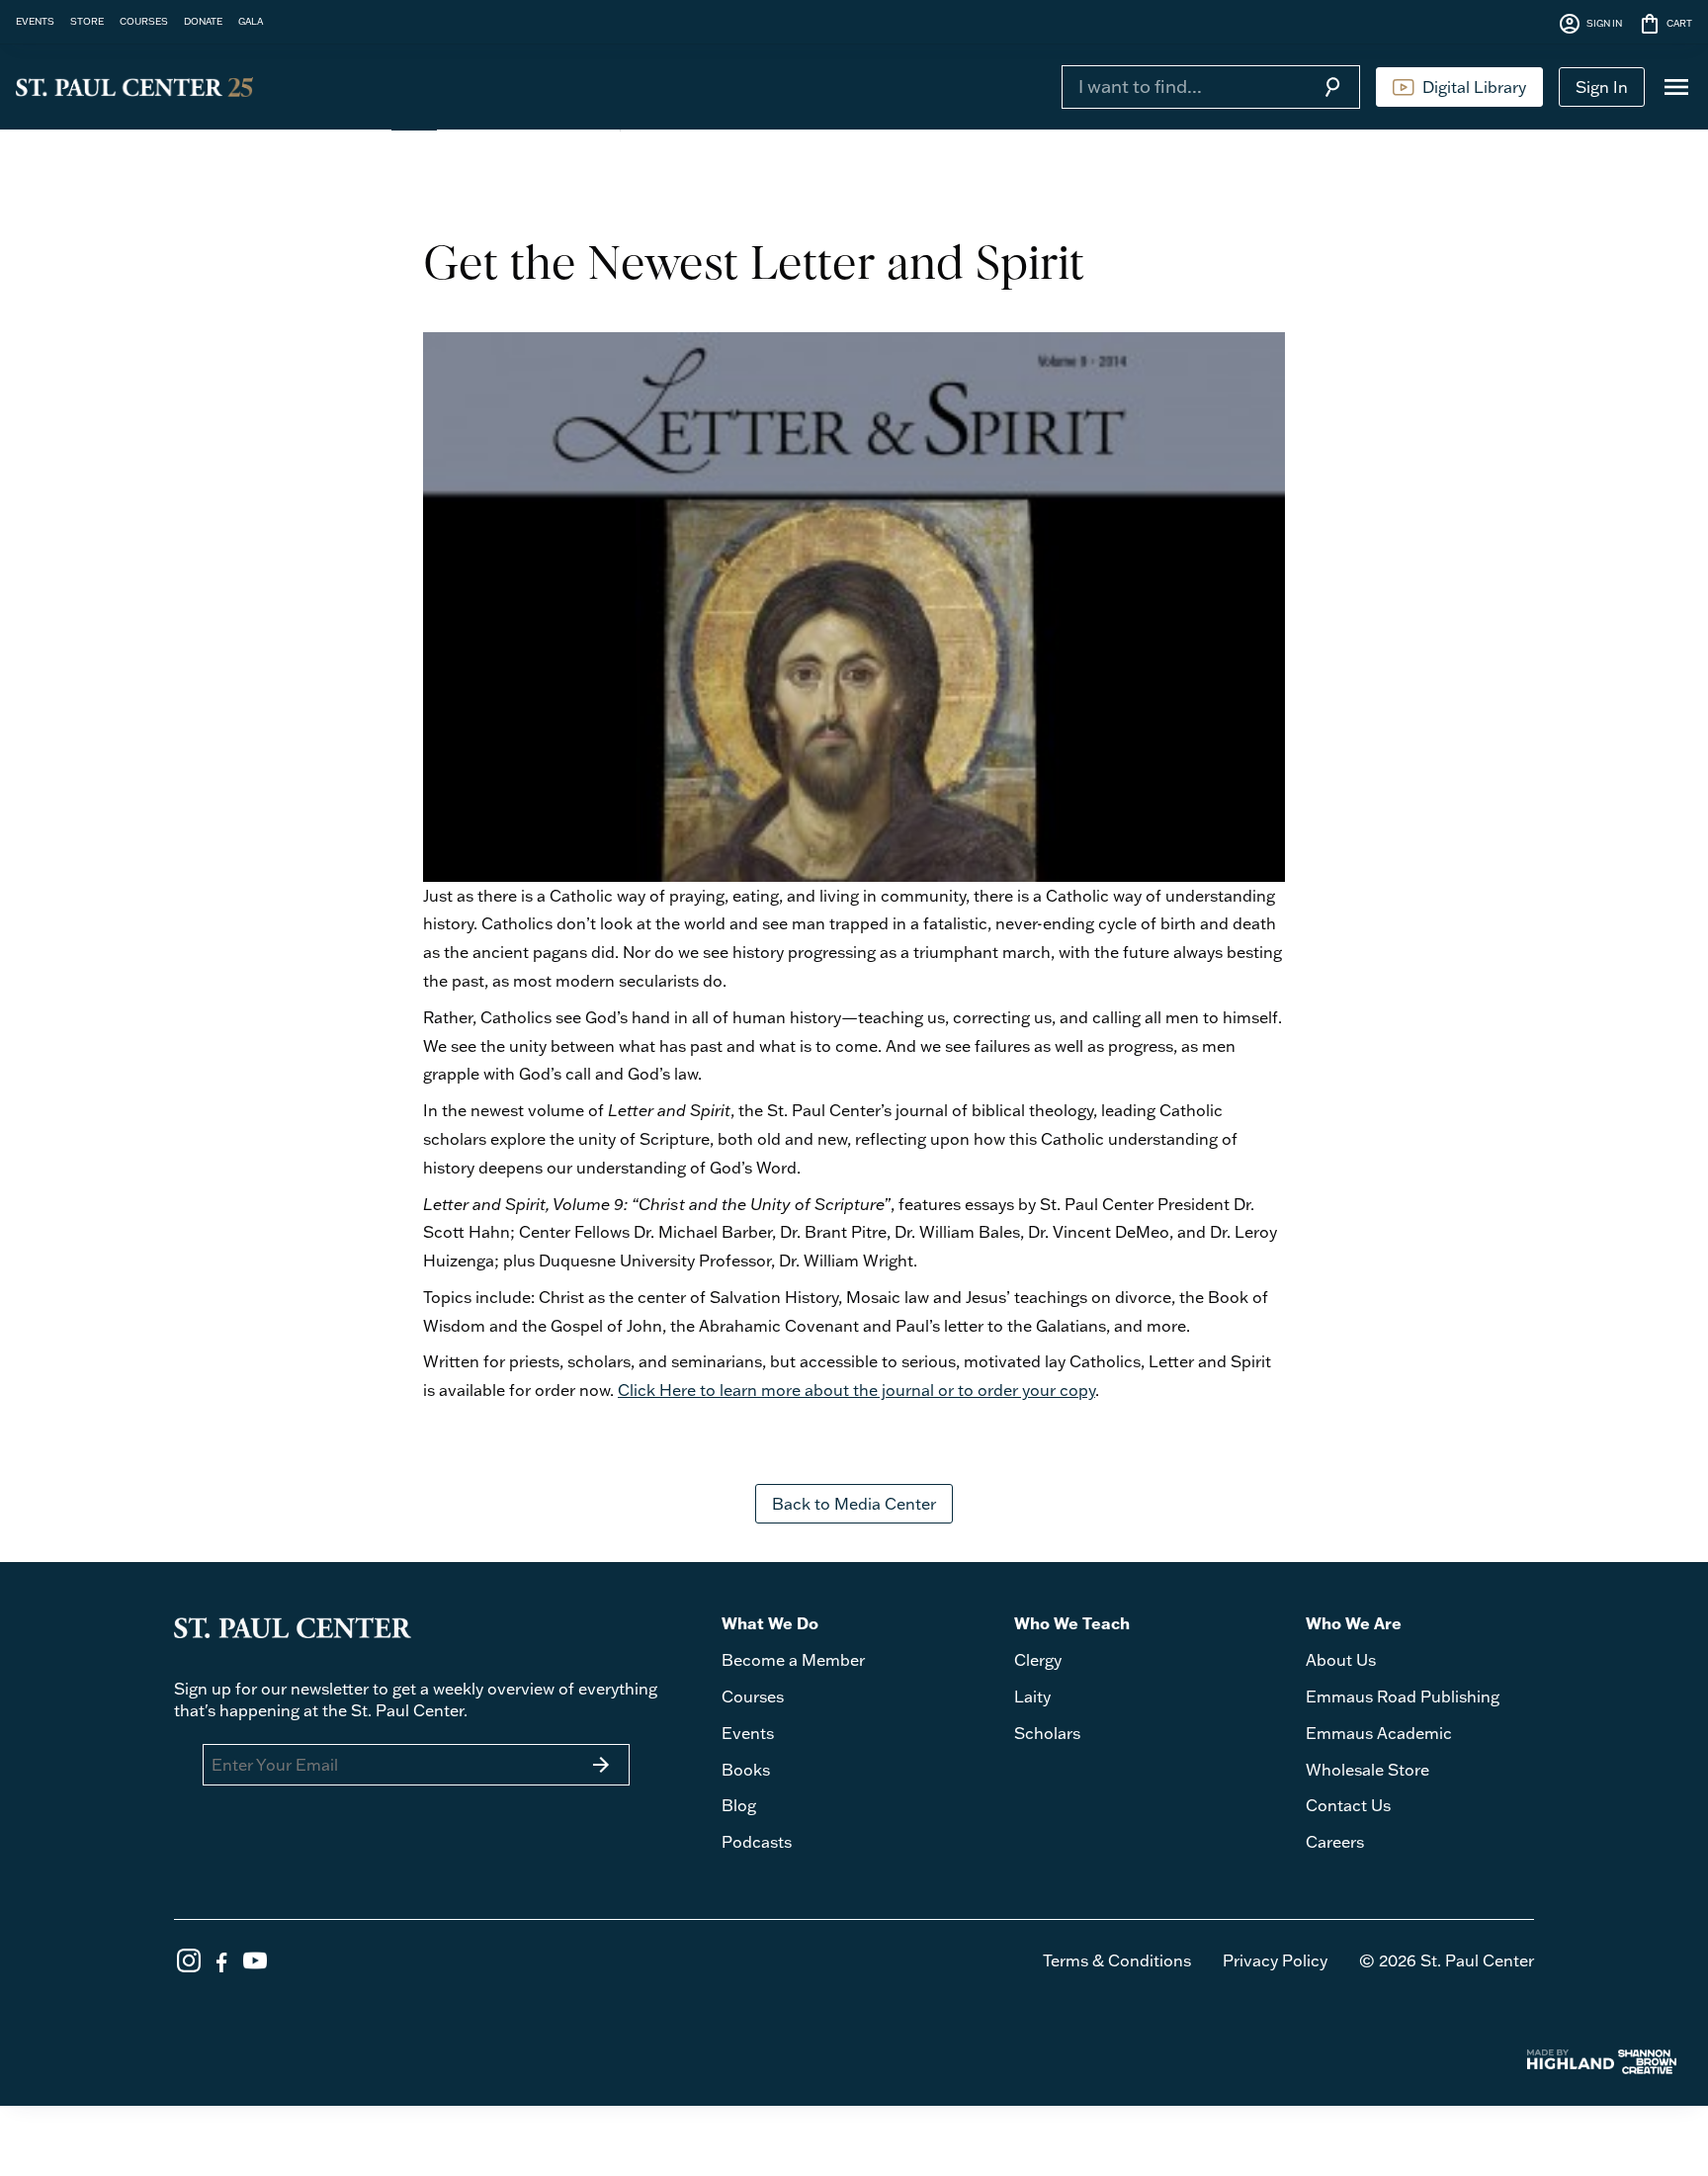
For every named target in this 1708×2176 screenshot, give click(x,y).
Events (748, 1733)
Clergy (1038, 1660)
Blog (739, 1805)
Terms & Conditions (1117, 1960)
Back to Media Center (854, 1504)
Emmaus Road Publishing (1403, 1697)
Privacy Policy (1275, 1960)
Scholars (1047, 1733)
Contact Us (1348, 1805)
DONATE (203, 21)
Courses (753, 1697)
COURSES (144, 21)
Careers (1335, 1842)
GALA (251, 21)
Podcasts (757, 1842)
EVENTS (35, 21)
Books (746, 1770)
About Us (1341, 1660)
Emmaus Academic (1379, 1733)
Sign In (1602, 87)
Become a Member (793, 1660)
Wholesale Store (1367, 1770)
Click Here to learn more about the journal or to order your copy (856, 1390)
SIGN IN (1590, 24)
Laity (1032, 1697)
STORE (87, 21)
